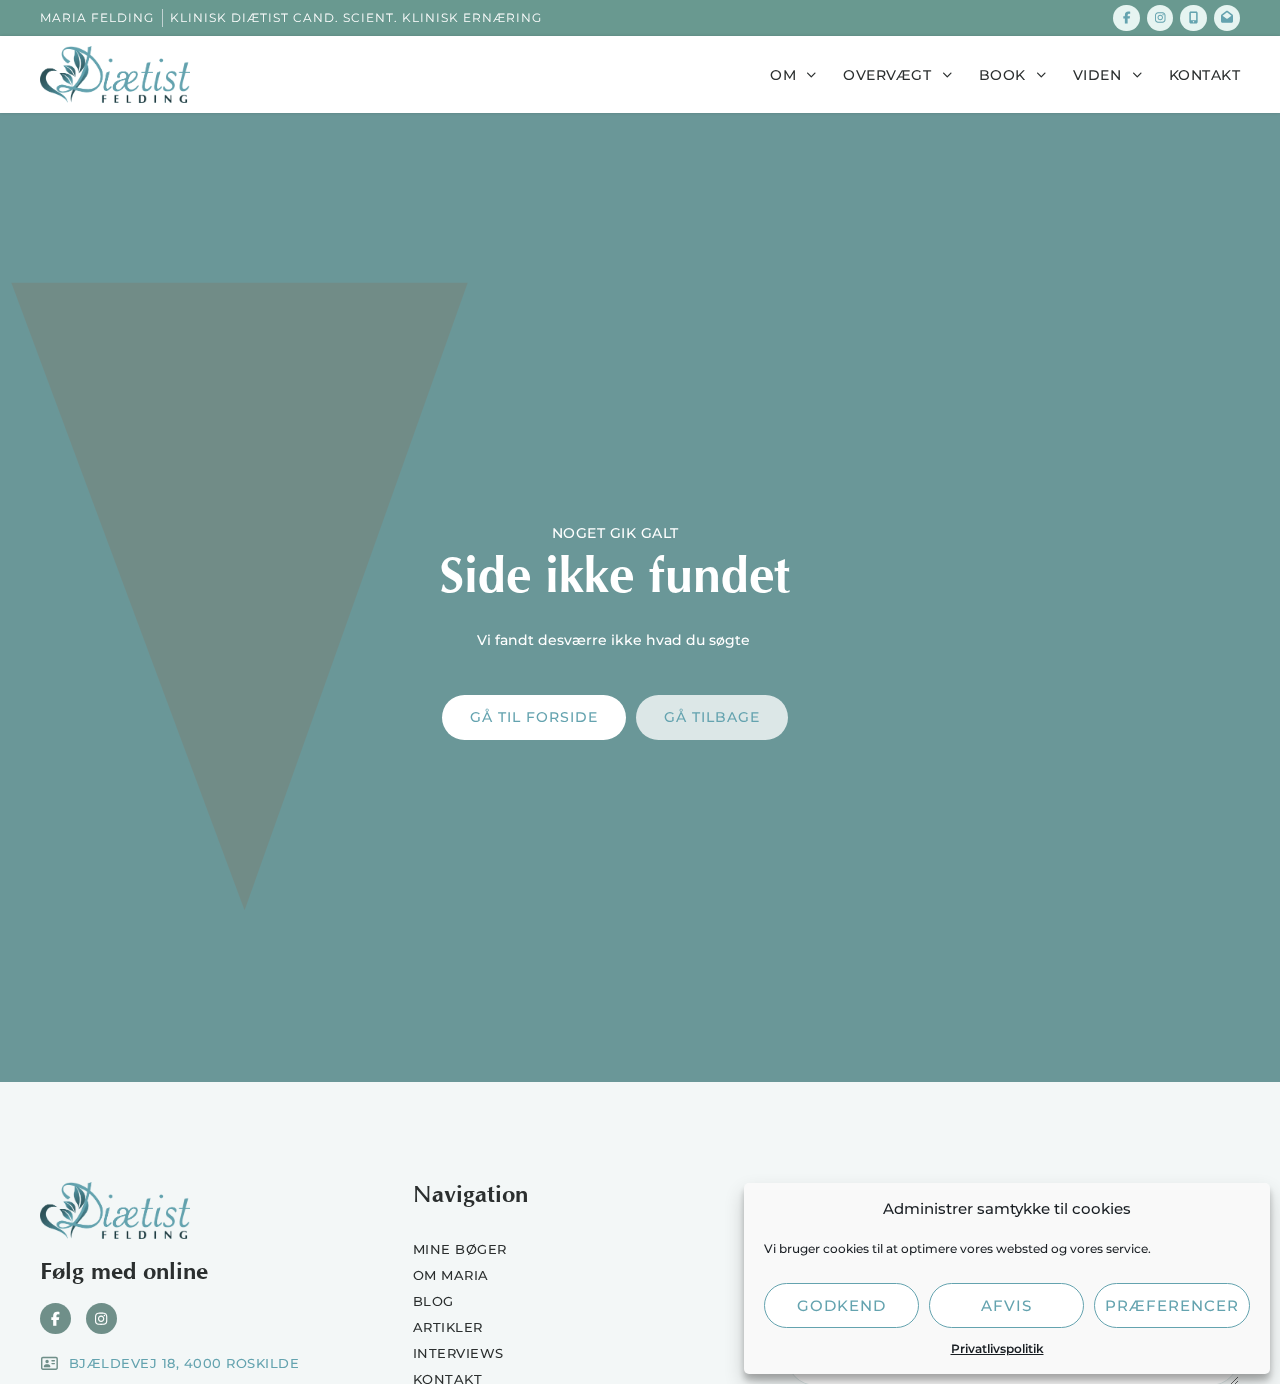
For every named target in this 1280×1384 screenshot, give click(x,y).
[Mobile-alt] (1193, 18)
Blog (433, 1301)
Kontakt (1205, 75)
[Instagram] (1160, 18)
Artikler (448, 1327)
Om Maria (451, 1275)
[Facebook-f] (1126, 18)
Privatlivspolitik (997, 1348)
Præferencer (1172, 1305)
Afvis (1006, 1305)
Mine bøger (460, 1249)
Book (1002, 75)
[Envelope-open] (1227, 18)
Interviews (458, 1353)
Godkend (841, 1305)
